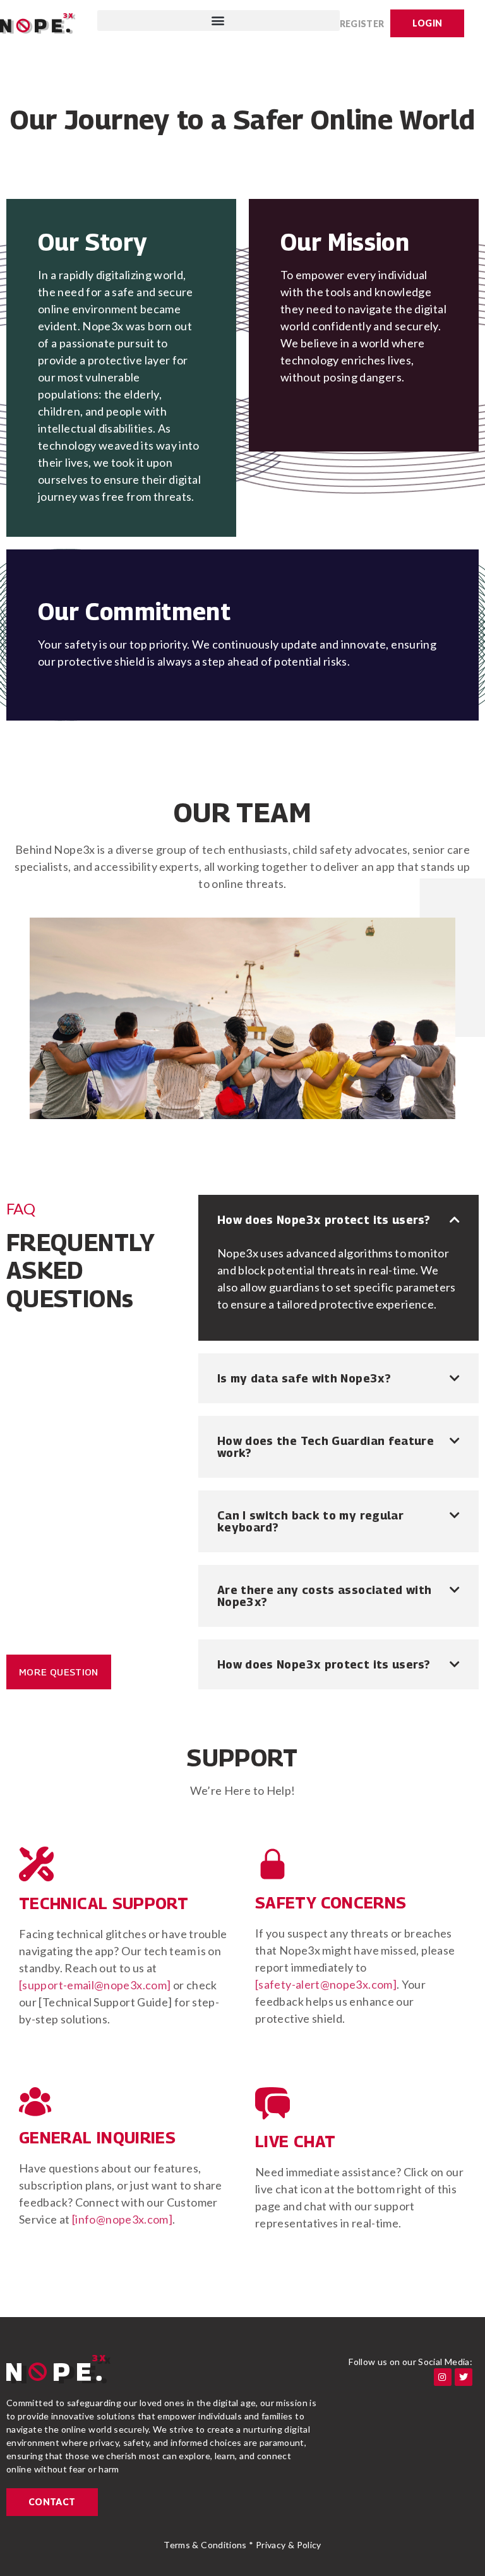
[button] (219, 21)
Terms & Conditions (205, 2545)
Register (362, 24)
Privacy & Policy (289, 2545)
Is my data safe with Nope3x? (304, 1378)
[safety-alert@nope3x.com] (326, 1984)
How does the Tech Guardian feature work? (326, 1447)
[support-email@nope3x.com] (95, 1985)
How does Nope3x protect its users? (324, 1220)
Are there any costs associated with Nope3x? (325, 1596)
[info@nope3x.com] (122, 2219)
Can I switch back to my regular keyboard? (310, 1521)
